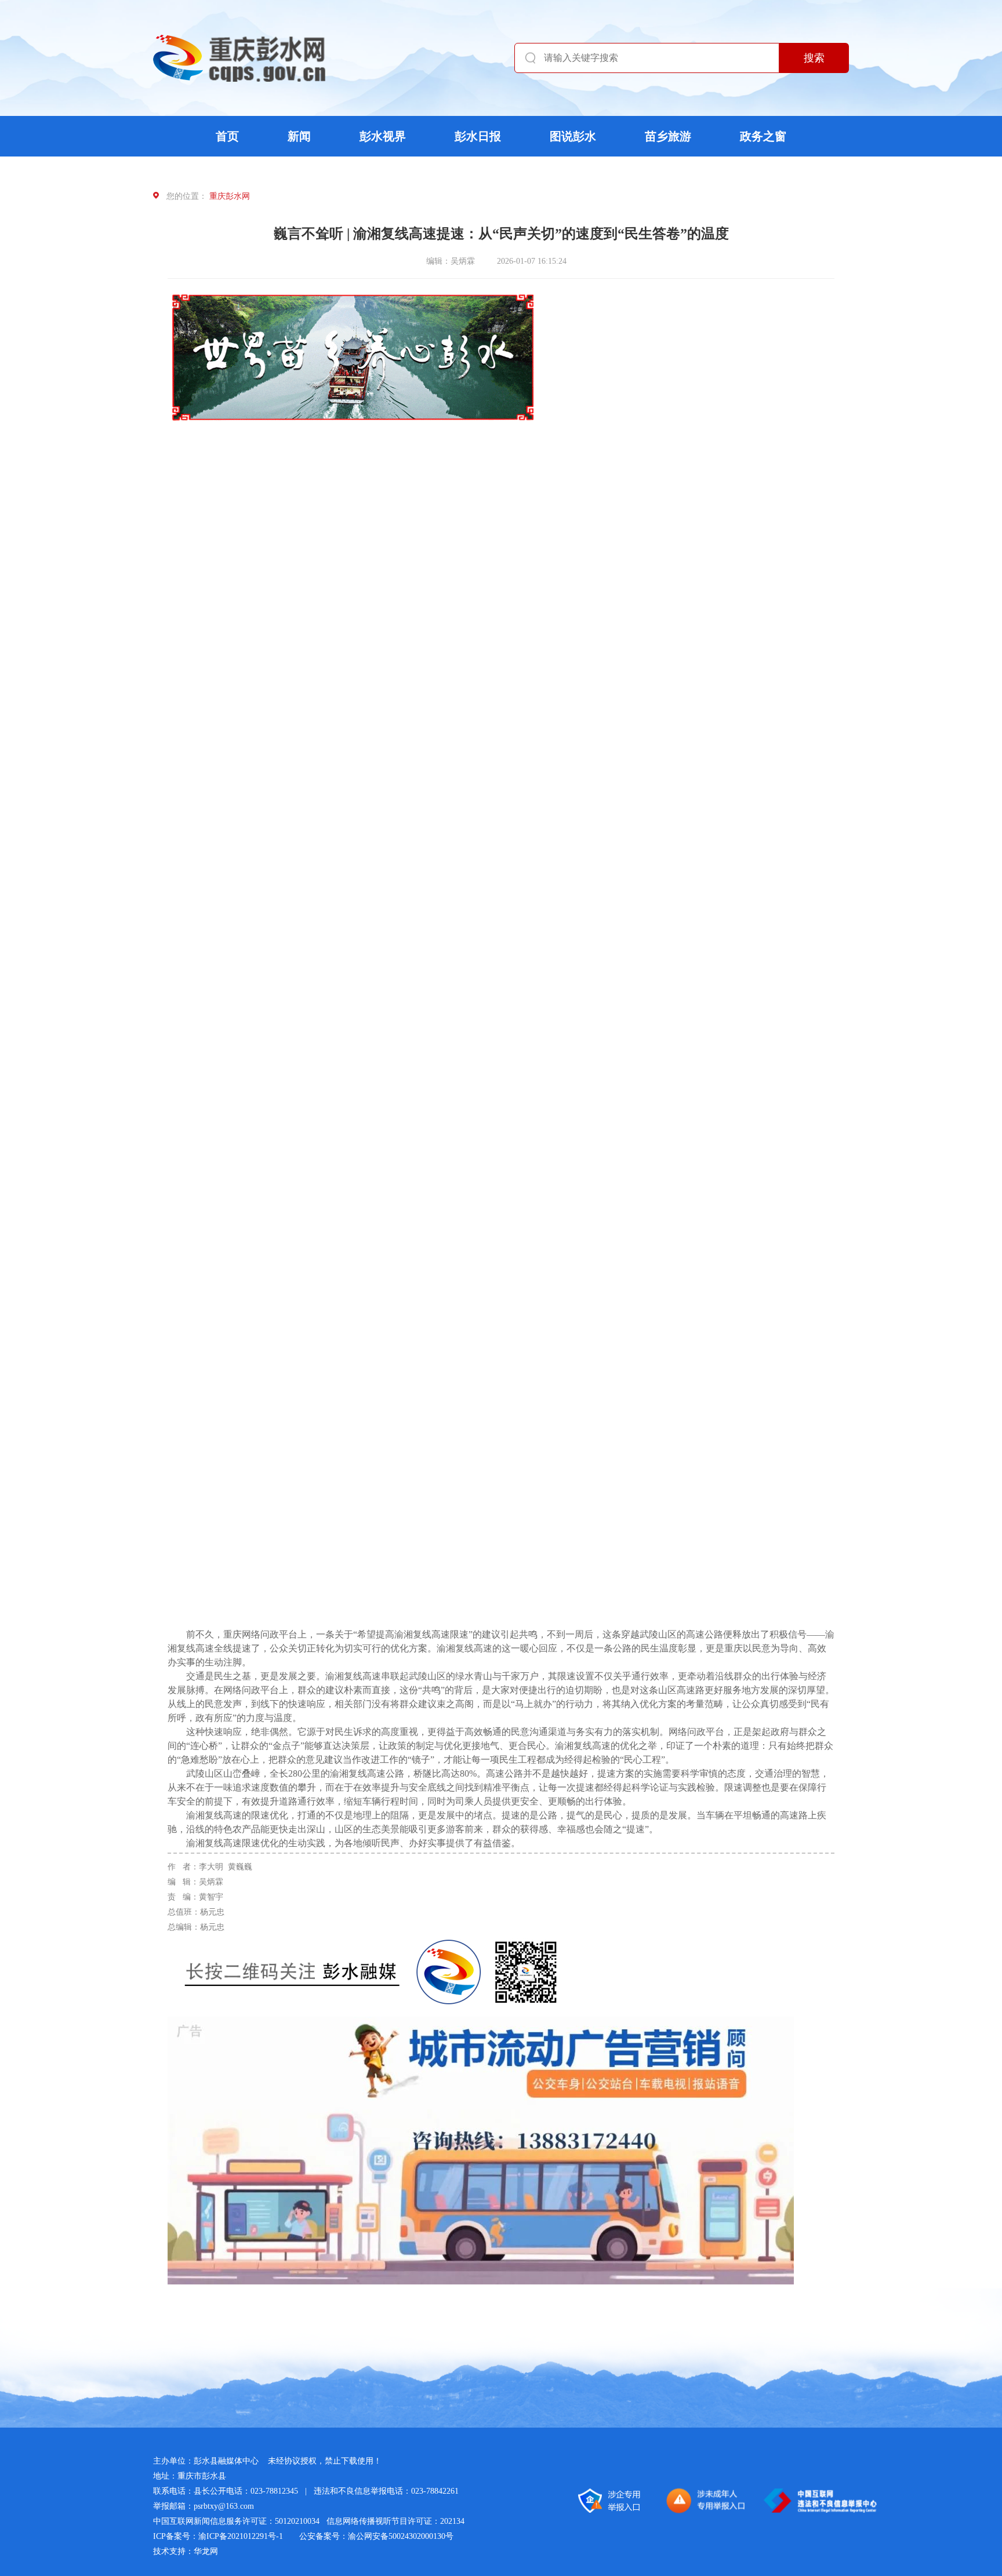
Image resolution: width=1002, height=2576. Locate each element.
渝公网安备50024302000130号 (401, 2536)
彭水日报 (478, 136)
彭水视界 (383, 136)
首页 (227, 136)
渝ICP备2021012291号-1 (241, 2536)
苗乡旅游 (668, 136)
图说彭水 (573, 136)
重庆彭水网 (230, 196)
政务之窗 (763, 136)
